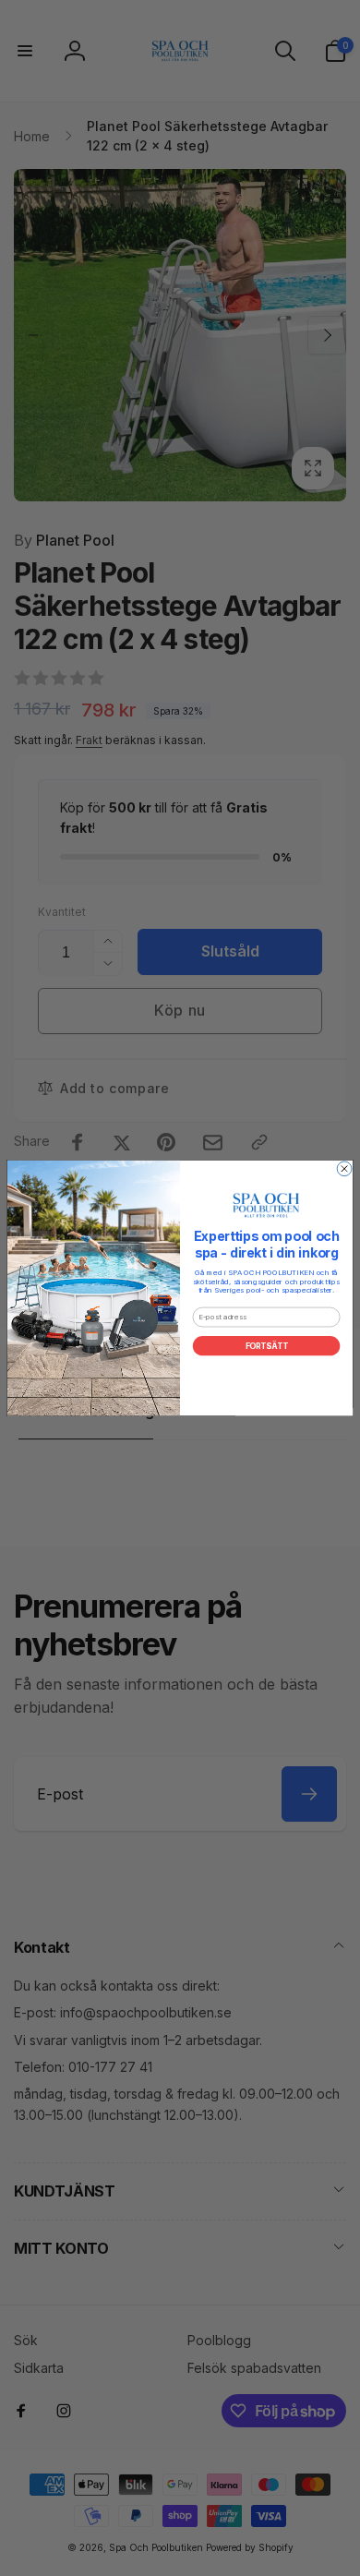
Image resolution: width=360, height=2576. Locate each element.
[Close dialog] (344, 1169)
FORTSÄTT (267, 1346)
